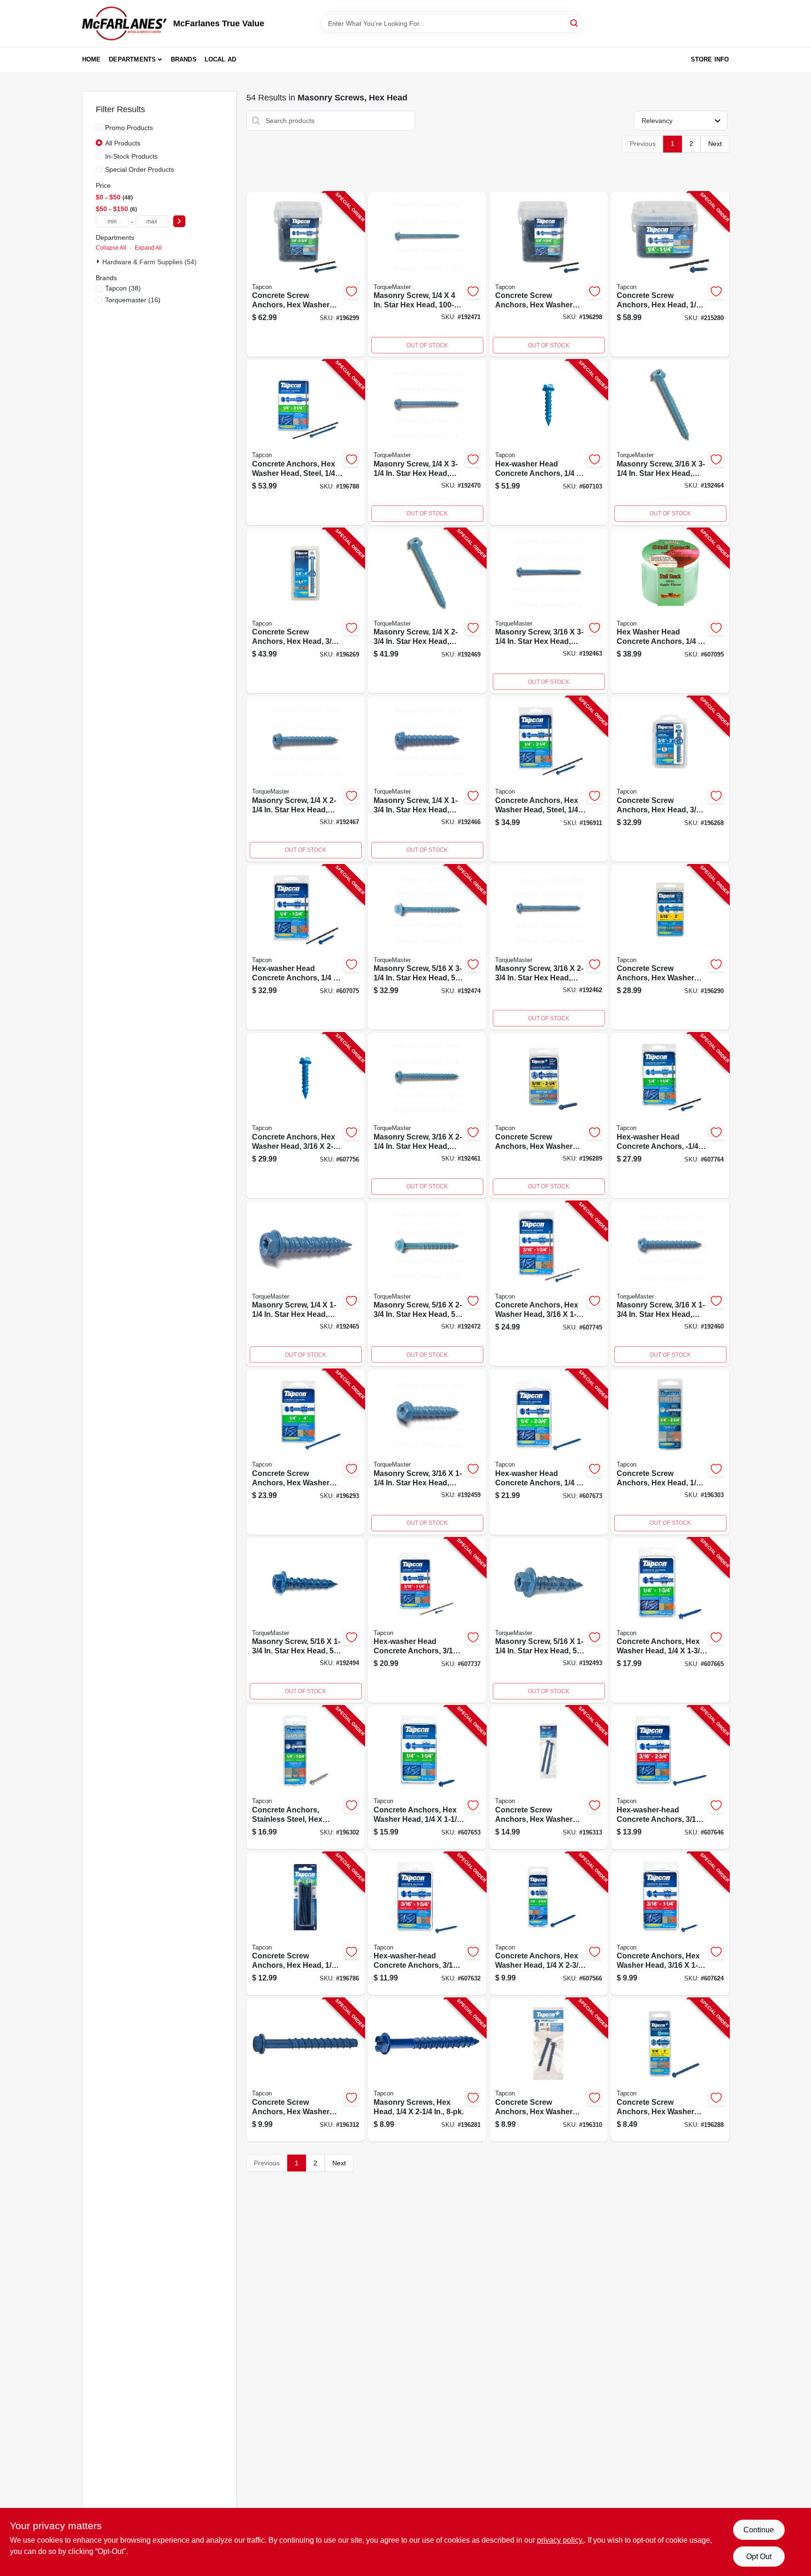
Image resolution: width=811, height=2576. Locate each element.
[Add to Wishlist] (352, 291)
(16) (133, 300)
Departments (132, 59)
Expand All (148, 248)
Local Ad (221, 59)
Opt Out (759, 2557)
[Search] (575, 23)
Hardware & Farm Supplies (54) (149, 262)
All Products (123, 143)
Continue (759, 2530)
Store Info (710, 59)
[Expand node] (99, 261)
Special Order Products (140, 169)
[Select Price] (179, 221)
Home (92, 59)
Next (715, 144)
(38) (123, 288)
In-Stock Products (131, 156)
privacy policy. (560, 2540)
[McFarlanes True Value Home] (124, 23)
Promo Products (129, 128)
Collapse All (111, 248)
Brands (184, 59)
